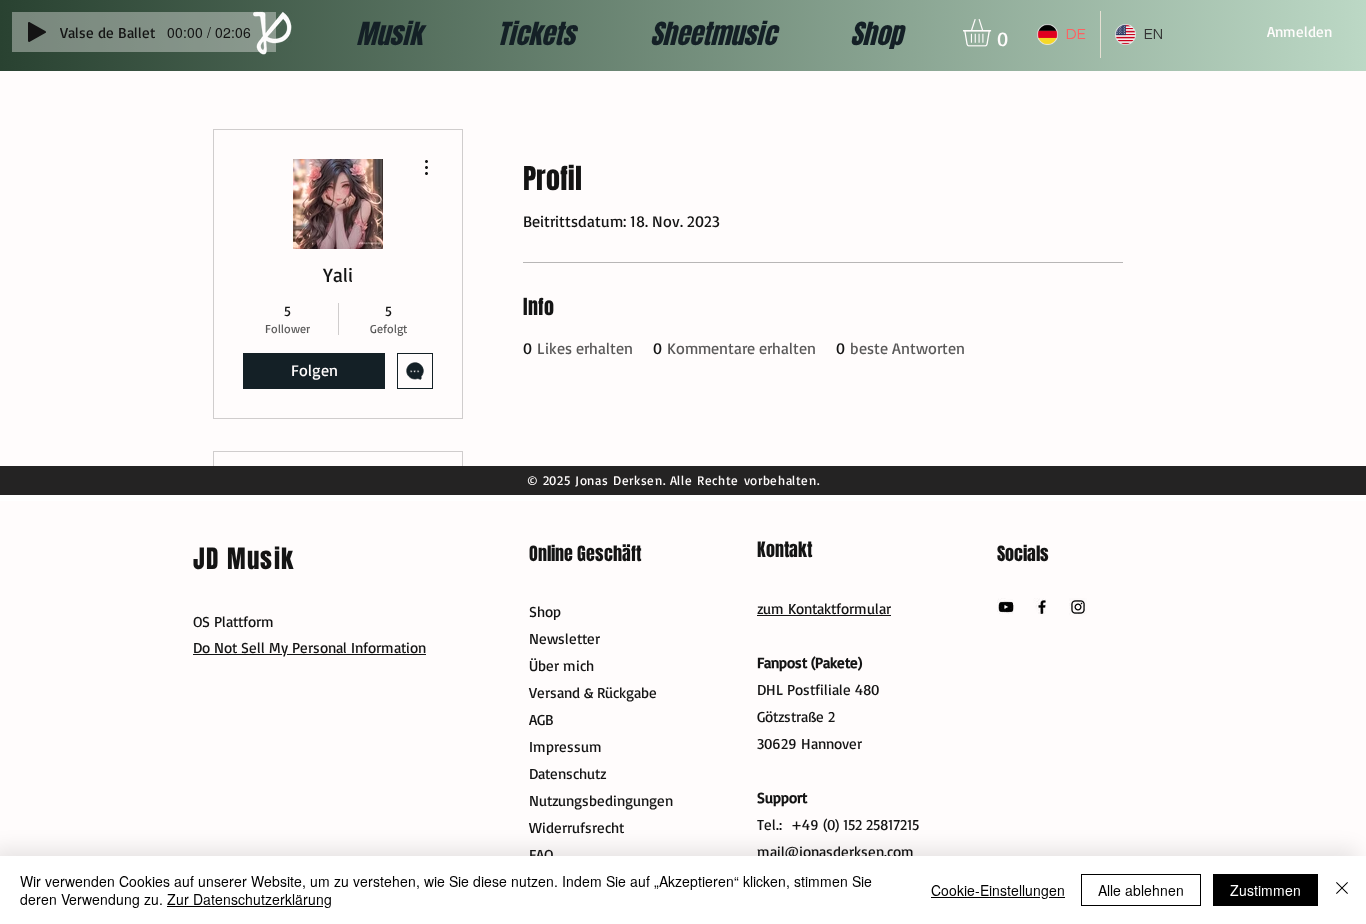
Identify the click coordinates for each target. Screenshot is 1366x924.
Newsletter (564, 638)
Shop (545, 611)
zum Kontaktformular (824, 608)
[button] (993, 33)
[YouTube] (1006, 607)
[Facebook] (1042, 607)
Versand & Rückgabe (593, 692)
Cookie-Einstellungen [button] (998, 890)
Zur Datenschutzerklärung (249, 899)
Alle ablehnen (1141, 890)
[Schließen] (1342, 890)
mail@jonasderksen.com (835, 851)
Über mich (561, 665)
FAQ (541, 854)
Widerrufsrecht (576, 827)
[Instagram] (1078, 607)
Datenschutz (567, 773)
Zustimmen (1265, 890)
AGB (541, 719)
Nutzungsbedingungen (601, 800)
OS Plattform (233, 621)
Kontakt (784, 550)
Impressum (565, 746)
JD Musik (243, 559)
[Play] (37, 32)
